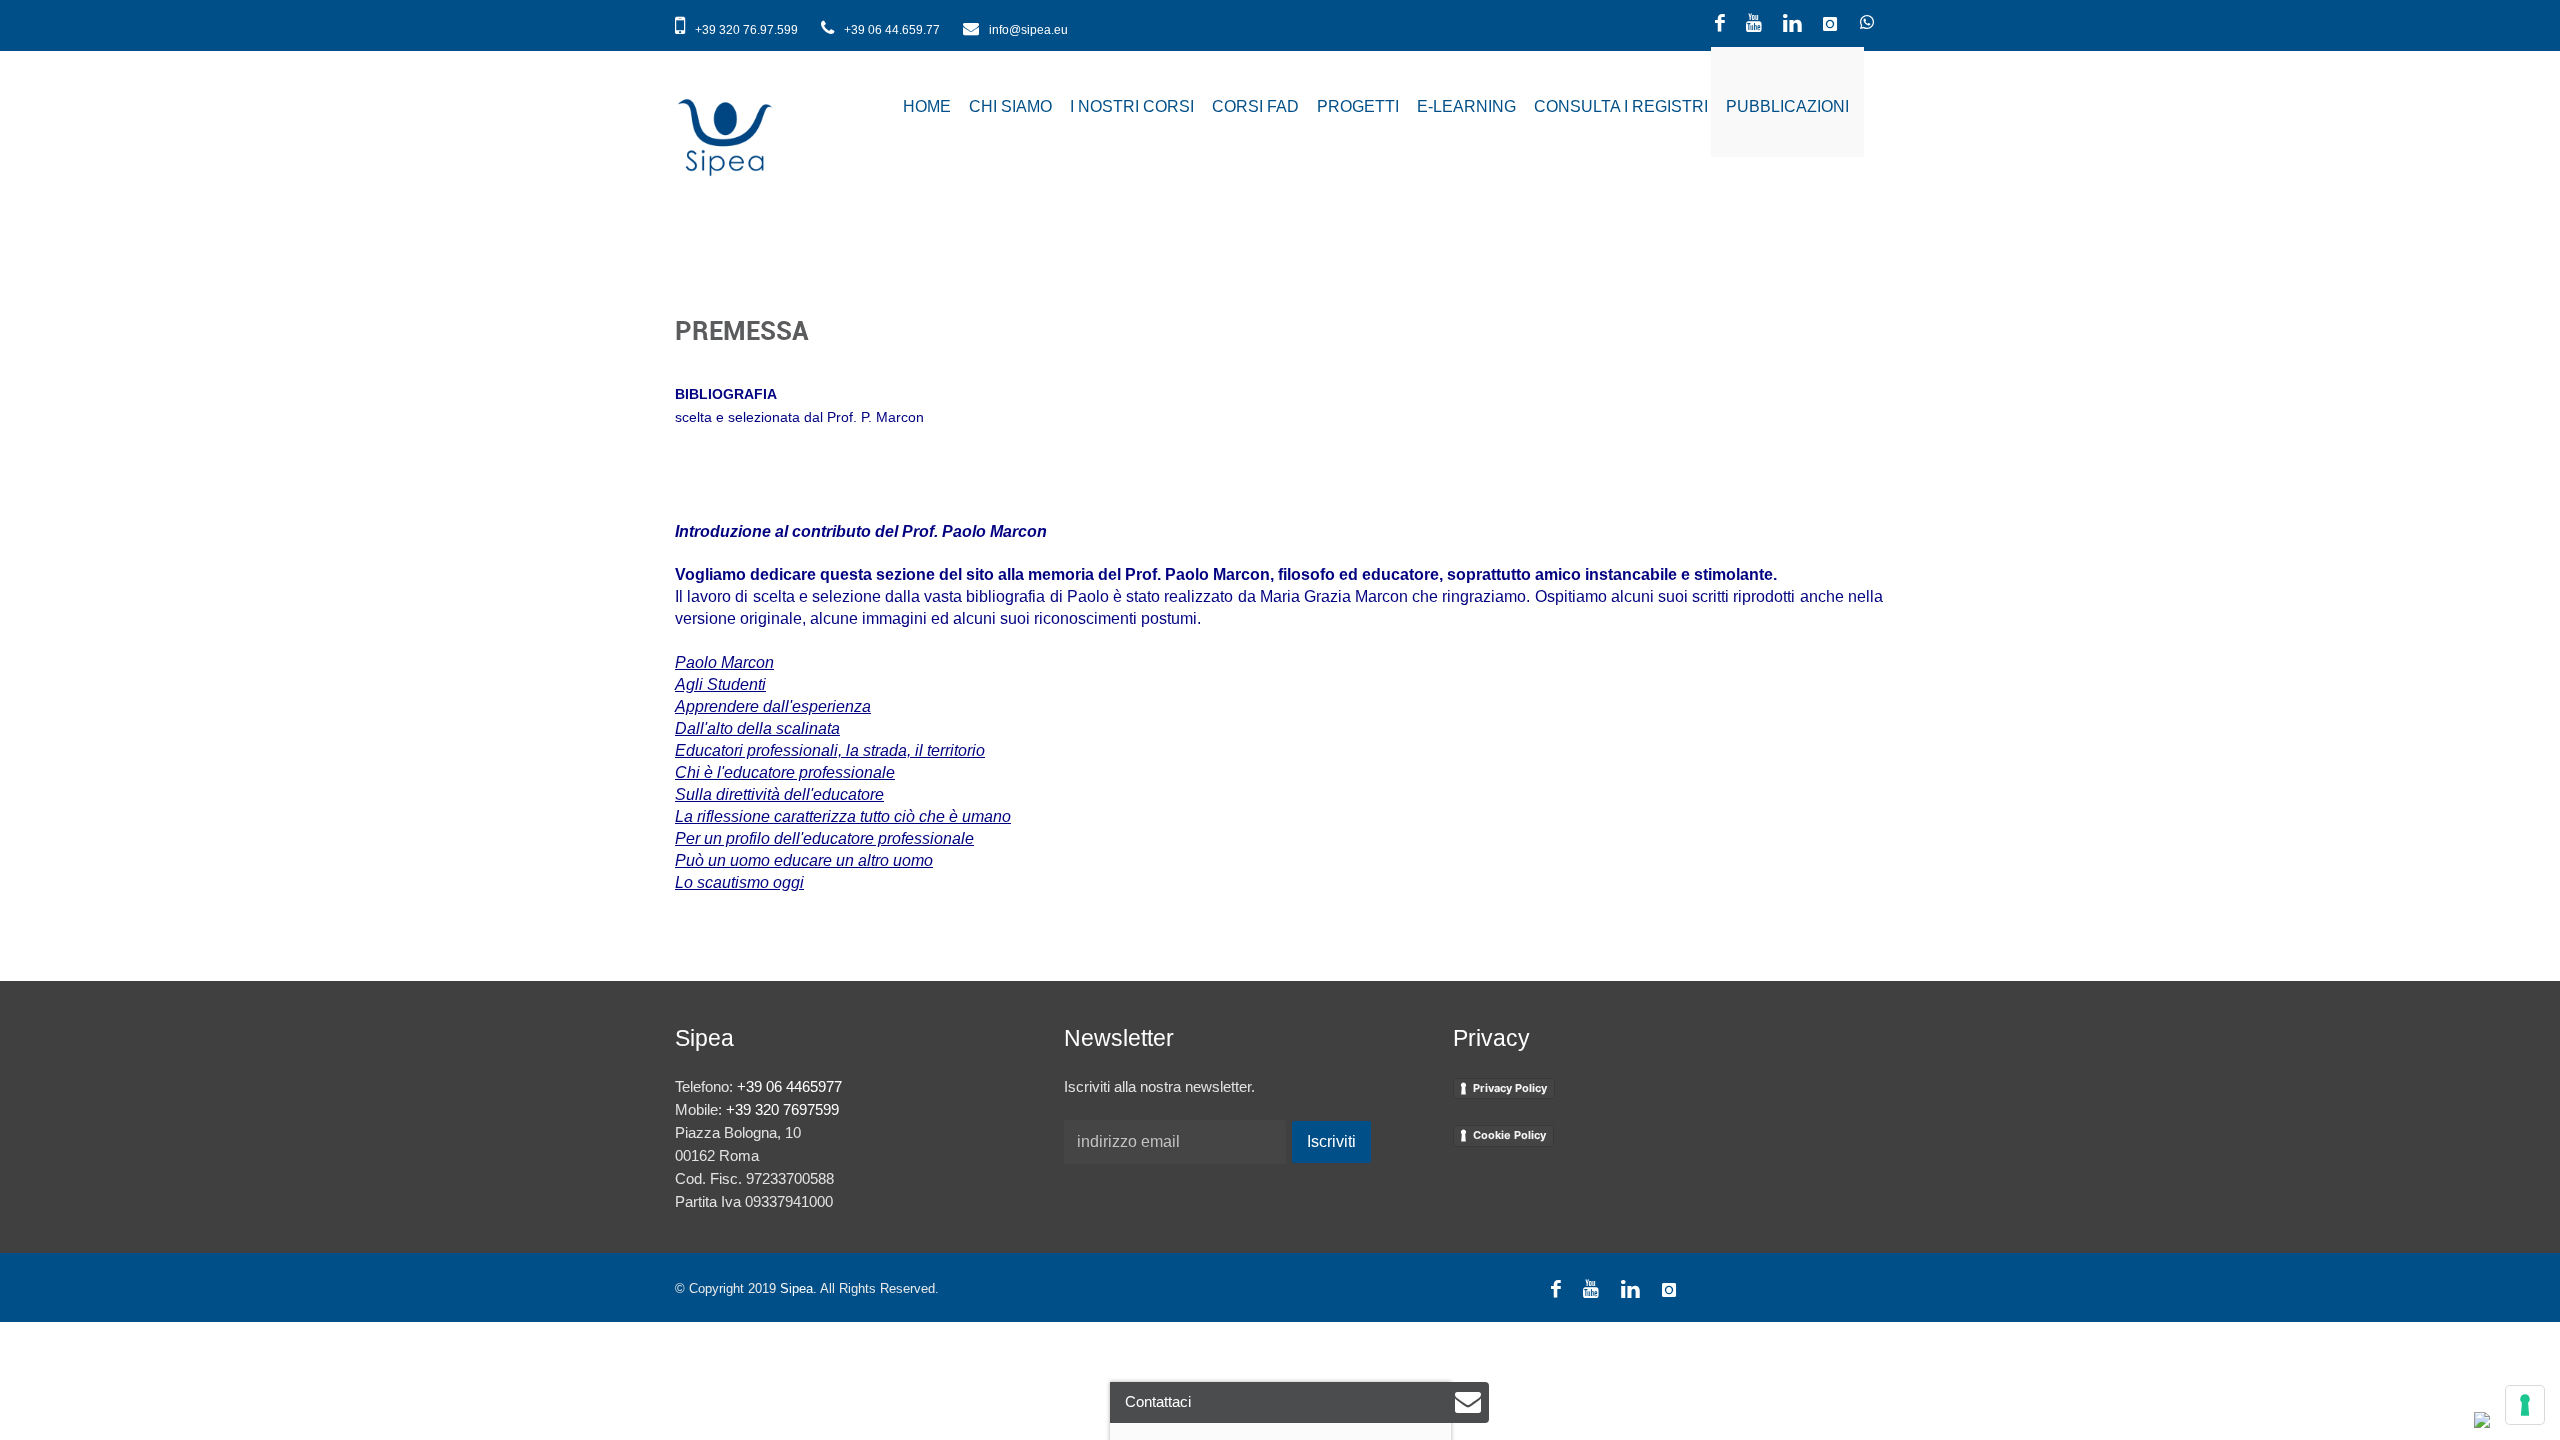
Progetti (1358, 106)
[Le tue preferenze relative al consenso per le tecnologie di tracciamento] (2525, 1405)
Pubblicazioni (1787, 106)
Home (927, 106)
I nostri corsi (1132, 106)
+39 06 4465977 (789, 1086)
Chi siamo (1010, 106)
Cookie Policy (1509, 1135)
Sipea (796, 1288)
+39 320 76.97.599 (746, 30)
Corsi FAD (1255, 106)
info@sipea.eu (1027, 30)
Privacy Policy (1510, 1088)
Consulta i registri (1621, 106)
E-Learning (1466, 106)
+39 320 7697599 (782, 1109)
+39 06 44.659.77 (892, 30)
